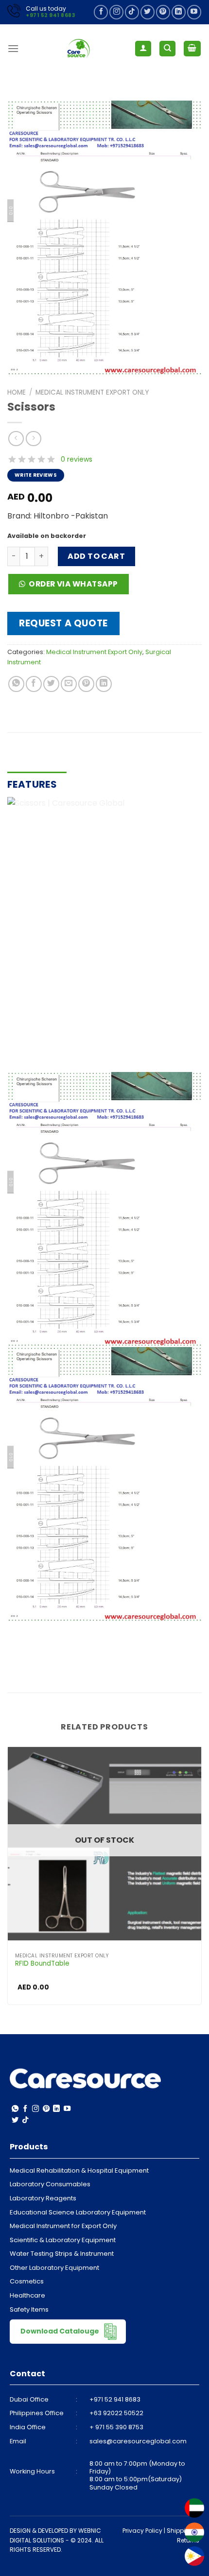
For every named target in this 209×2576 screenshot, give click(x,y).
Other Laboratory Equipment (54, 2268)
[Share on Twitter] (51, 684)
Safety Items (29, 2309)
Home (17, 392)
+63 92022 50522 (116, 2413)
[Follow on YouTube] (194, 12)
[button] (72, 587)
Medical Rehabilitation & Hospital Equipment (79, 2170)
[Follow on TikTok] (132, 12)
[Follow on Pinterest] (163, 12)
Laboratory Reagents (43, 2198)
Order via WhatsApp (73, 584)
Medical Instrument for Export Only (63, 2226)
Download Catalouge (61, 2331)
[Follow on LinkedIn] (179, 12)
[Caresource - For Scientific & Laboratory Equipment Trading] (79, 49)
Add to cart (96, 556)
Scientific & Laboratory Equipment (63, 2240)
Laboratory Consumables (50, 2184)
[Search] (167, 49)
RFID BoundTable (42, 1964)
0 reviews (77, 459)
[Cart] (192, 49)
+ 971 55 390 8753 (116, 2427)
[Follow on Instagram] (116, 12)
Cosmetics (27, 2281)
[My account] (143, 49)
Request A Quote (63, 623)
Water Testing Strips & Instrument (62, 2254)
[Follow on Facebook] (101, 12)
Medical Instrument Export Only (92, 392)
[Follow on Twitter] (148, 12)
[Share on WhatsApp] (16, 684)
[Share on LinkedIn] (104, 684)
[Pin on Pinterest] (86, 684)
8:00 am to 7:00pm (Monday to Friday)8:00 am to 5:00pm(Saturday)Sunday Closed (137, 2475)
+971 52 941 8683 (50, 15)
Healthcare (27, 2295)
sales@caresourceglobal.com (138, 2441)
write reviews (36, 475)
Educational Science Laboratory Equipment (78, 2212)
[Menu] (13, 48)
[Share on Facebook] (34, 684)
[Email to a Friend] (69, 684)
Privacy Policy (142, 2531)
